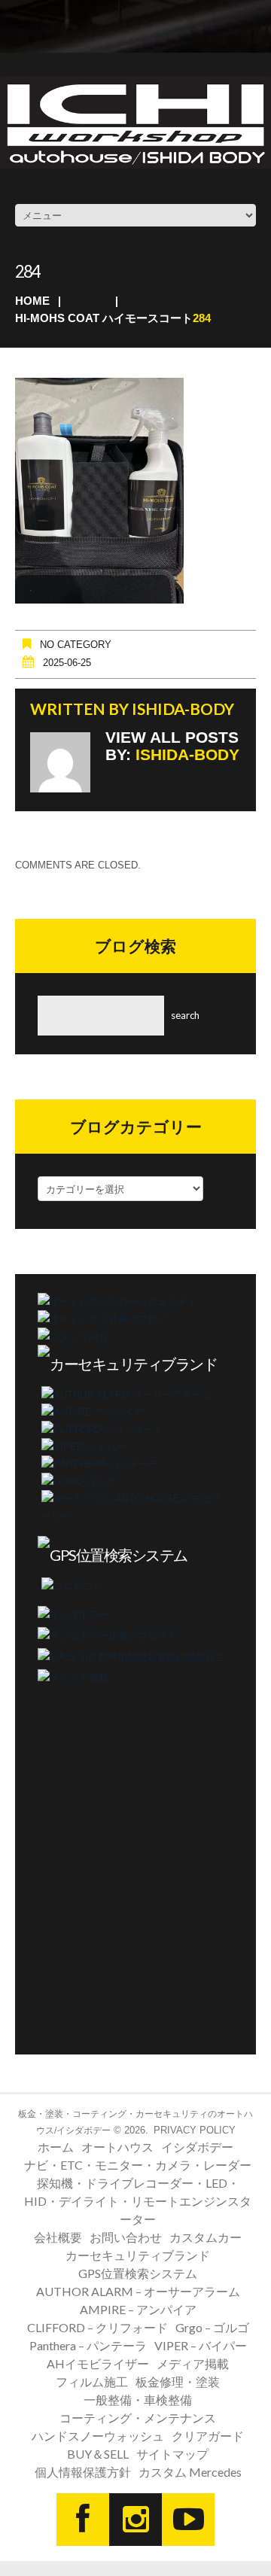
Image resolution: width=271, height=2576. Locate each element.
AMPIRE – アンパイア (138, 2309)
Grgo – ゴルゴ (212, 2327)
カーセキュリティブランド (138, 2255)
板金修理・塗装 (178, 2381)
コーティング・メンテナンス (138, 2418)
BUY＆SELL (98, 2454)
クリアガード (208, 2436)
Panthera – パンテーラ (88, 2345)
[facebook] (83, 2520)
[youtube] (188, 2520)
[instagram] (135, 2520)
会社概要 (58, 2237)
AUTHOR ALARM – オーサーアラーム (138, 2291)
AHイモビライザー (98, 2363)
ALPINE (86, 303)
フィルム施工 (92, 2381)
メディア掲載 (193, 2363)
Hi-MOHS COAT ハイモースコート (104, 318)
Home (32, 301)
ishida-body (183, 709)
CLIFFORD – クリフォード (97, 2327)
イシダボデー (197, 2147)
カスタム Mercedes (190, 2472)
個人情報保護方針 (83, 2472)
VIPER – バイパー (201, 2345)
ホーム (56, 2147)
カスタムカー (206, 2237)
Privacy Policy (195, 2130)
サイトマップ (172, 2454)
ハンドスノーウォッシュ (98, 2436)
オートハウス (117, 2147)
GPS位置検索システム (138, 2273)
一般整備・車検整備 (138, 2400)
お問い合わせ (126, 2237)
